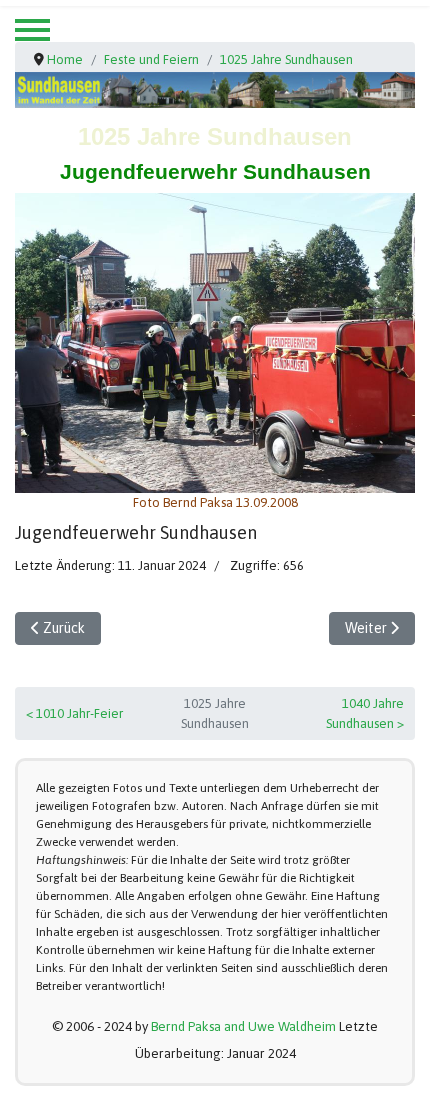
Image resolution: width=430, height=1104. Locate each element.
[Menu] (32, 30)
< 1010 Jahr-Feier (74, 713)
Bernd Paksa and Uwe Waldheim (243, 1026)
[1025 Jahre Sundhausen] (215, 343)
